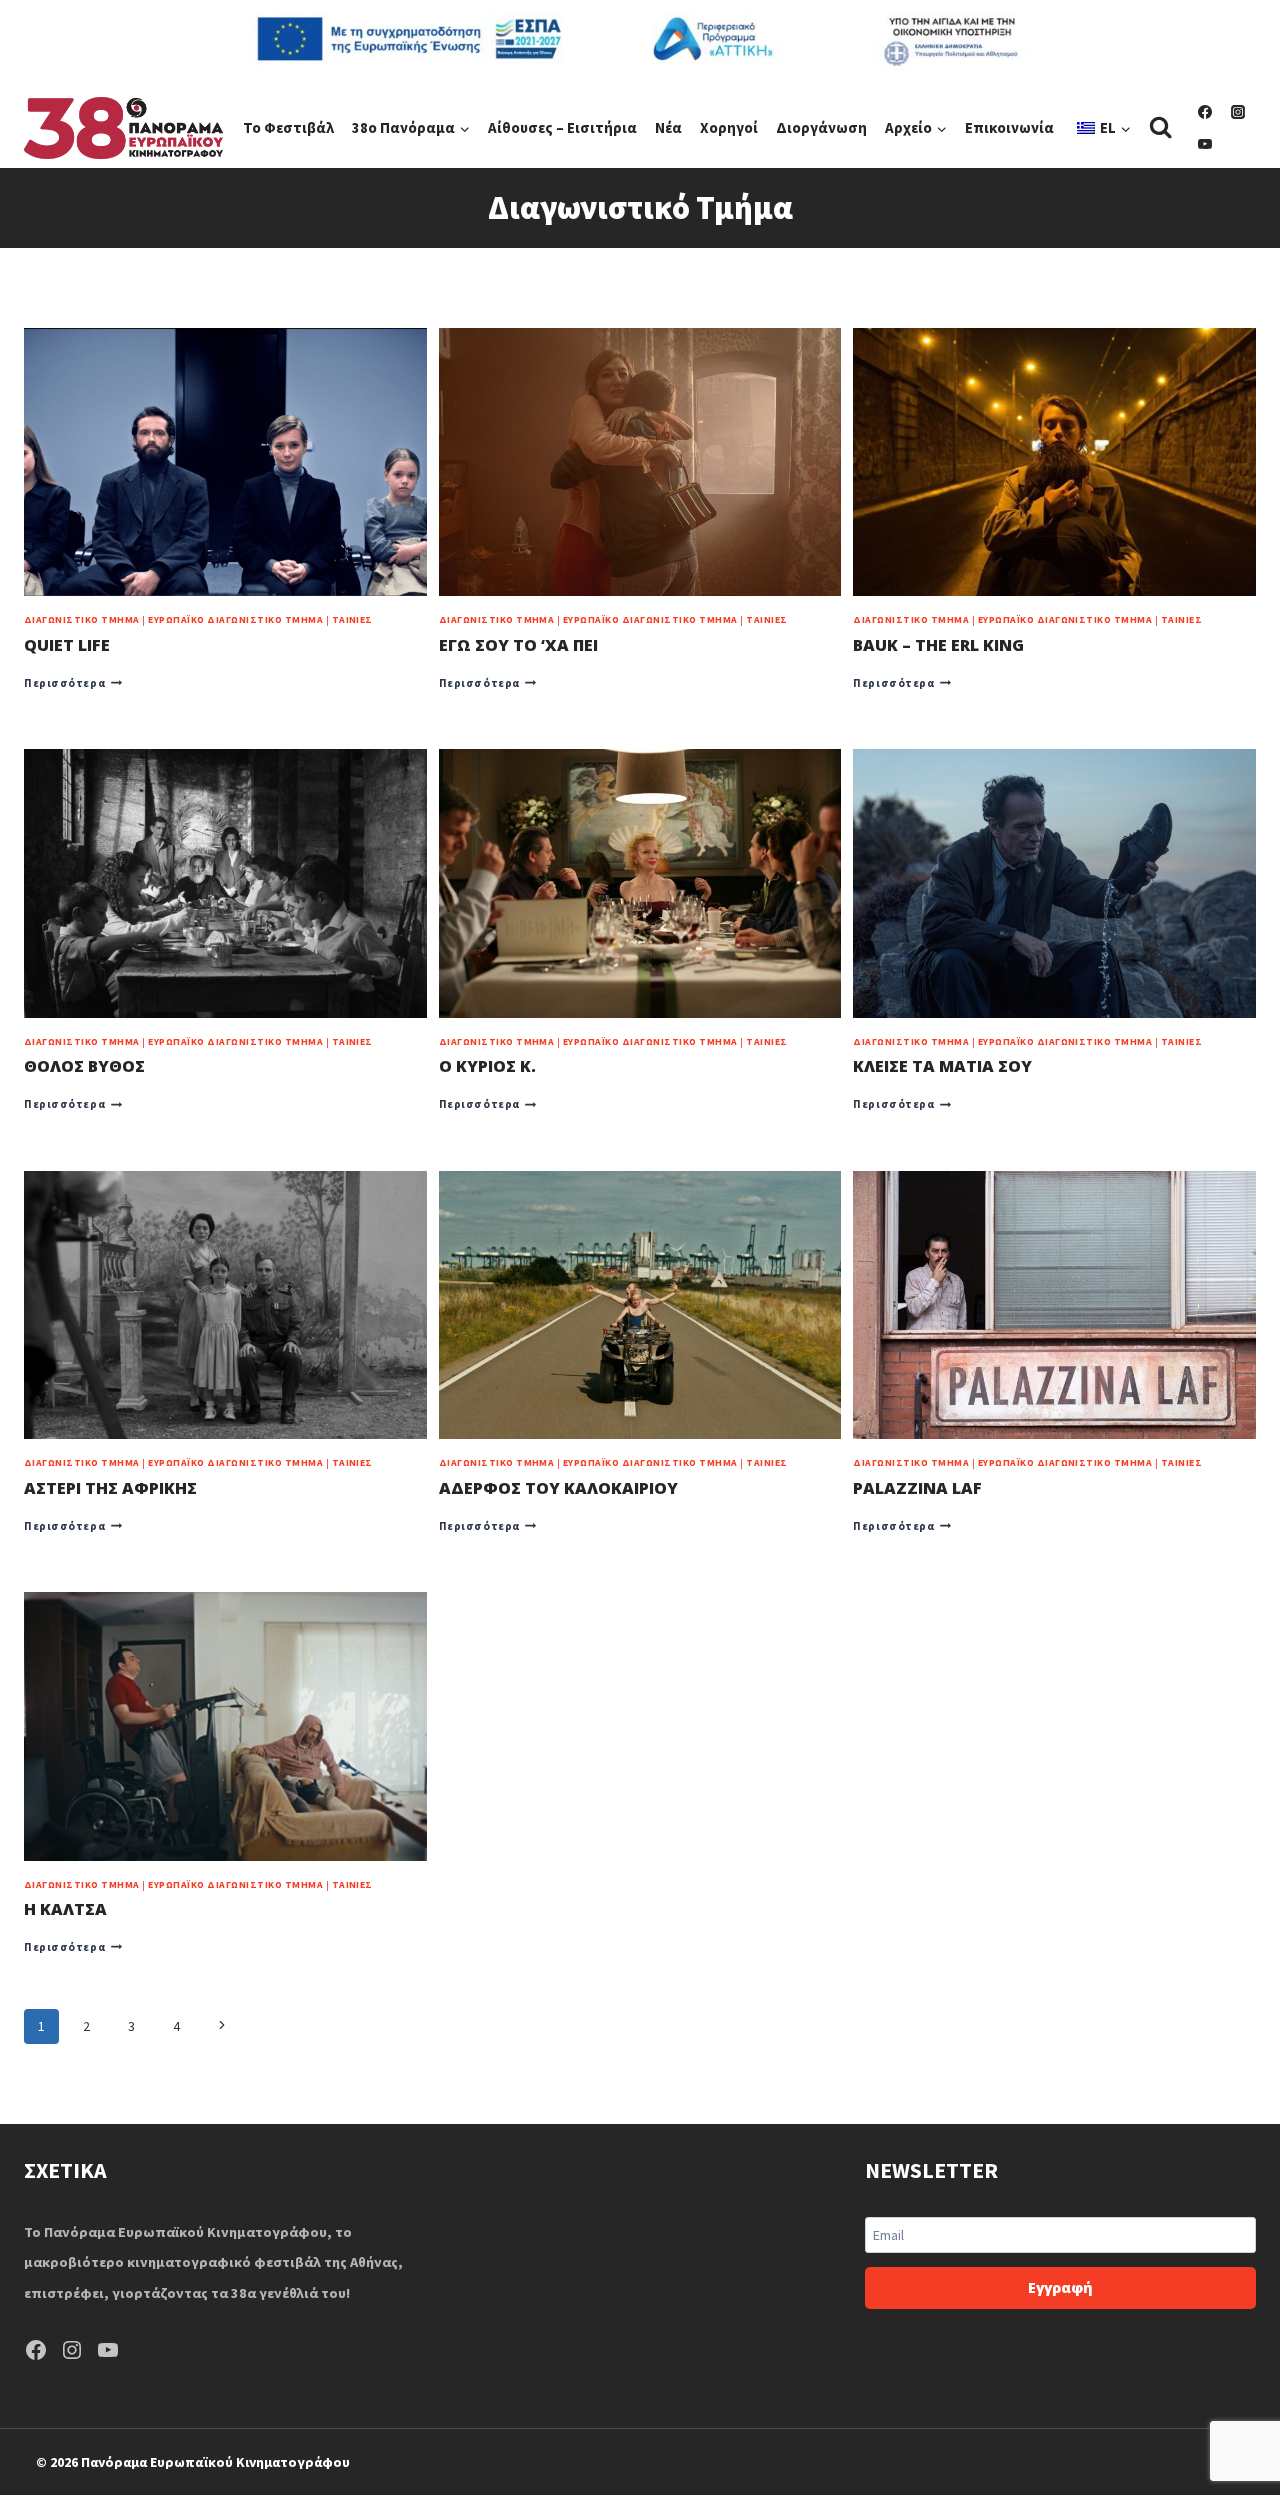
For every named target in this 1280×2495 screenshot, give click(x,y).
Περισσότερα (73, 683)
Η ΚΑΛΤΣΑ (65, 1909)
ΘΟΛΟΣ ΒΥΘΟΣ (84, 1066)
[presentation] (225, 462)
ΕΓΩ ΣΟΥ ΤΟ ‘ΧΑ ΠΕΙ (518, 645)
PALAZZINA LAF (917, 1488)
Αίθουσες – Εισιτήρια (562, 127)
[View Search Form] (1160, 127)
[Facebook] (1205, 112)
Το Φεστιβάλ (288, 127)
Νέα (668, 127)
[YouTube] (1205, 144)
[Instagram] (1238, 112)
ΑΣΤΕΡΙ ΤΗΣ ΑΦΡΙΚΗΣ (110, 1488)
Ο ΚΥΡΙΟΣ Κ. (487, 1066)
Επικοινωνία (1009, 127)
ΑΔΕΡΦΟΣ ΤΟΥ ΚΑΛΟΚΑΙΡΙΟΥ (558, 1488)
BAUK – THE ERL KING (938, 645)
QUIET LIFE (67, 645)
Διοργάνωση (821, 127)
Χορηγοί (729, 127)
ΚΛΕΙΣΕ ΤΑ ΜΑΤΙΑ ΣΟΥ (942, 1066)
